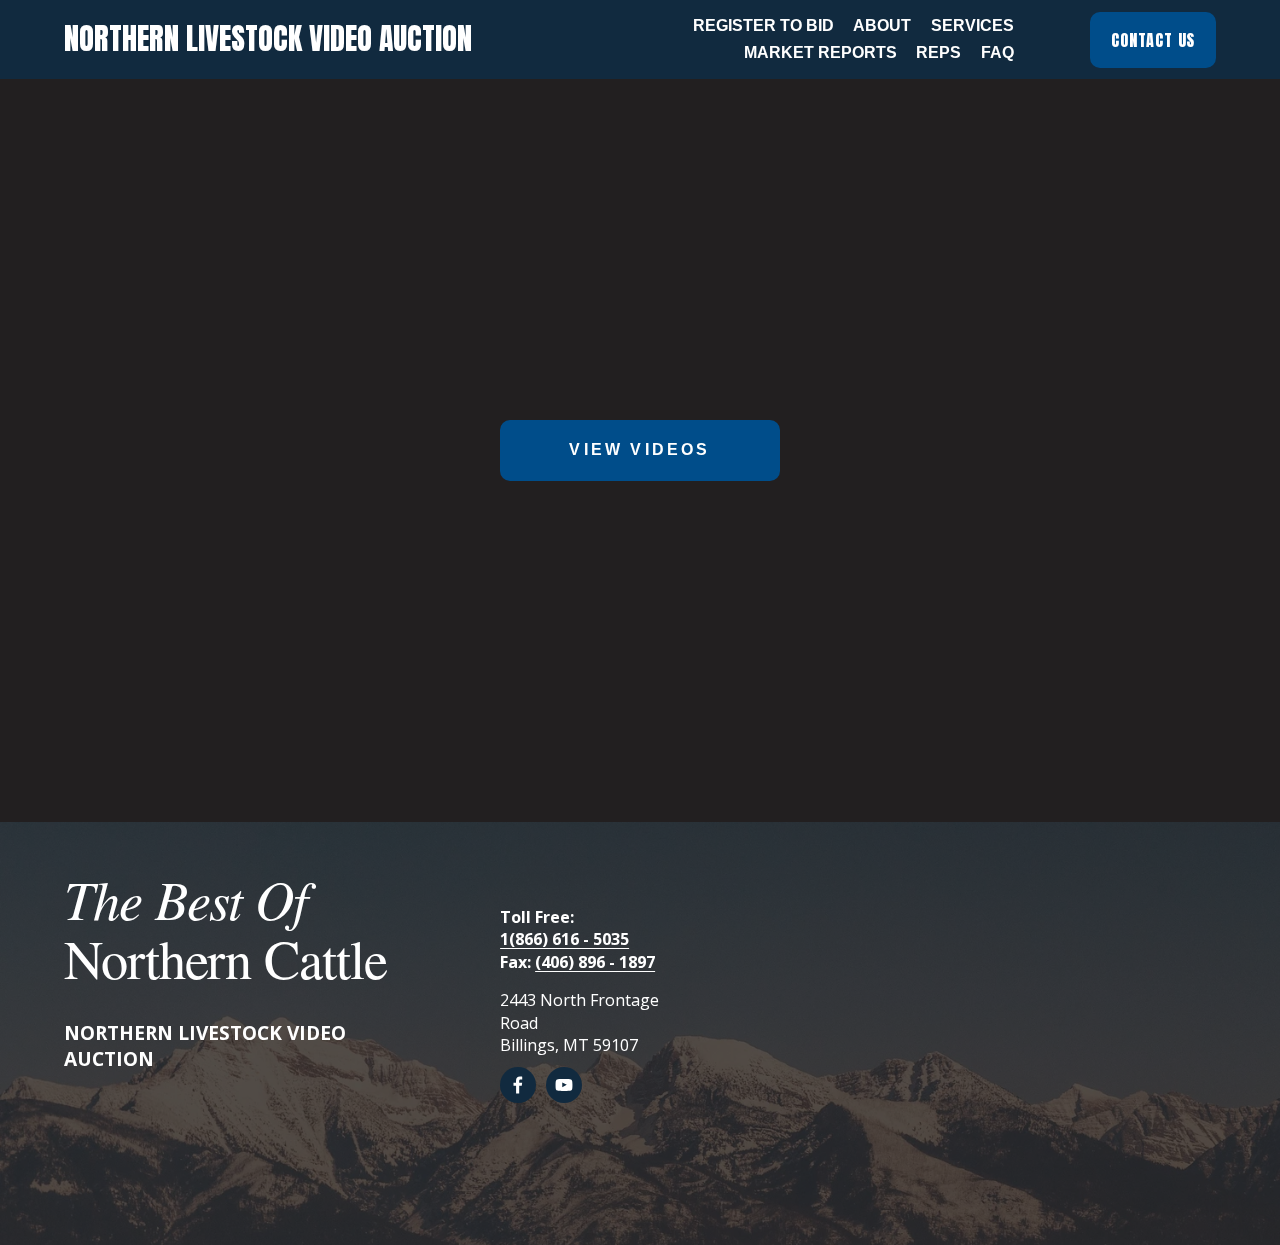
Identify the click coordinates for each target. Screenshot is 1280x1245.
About (882, 25)
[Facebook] (518, 1085)
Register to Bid (763, 25)
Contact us (1153, 40)
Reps (938, 52)
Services (972, 25)
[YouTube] (564, 1085)
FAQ (997, 52)
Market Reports (820, 52)
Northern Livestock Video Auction (268, 38)
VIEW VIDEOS (639, 449)
